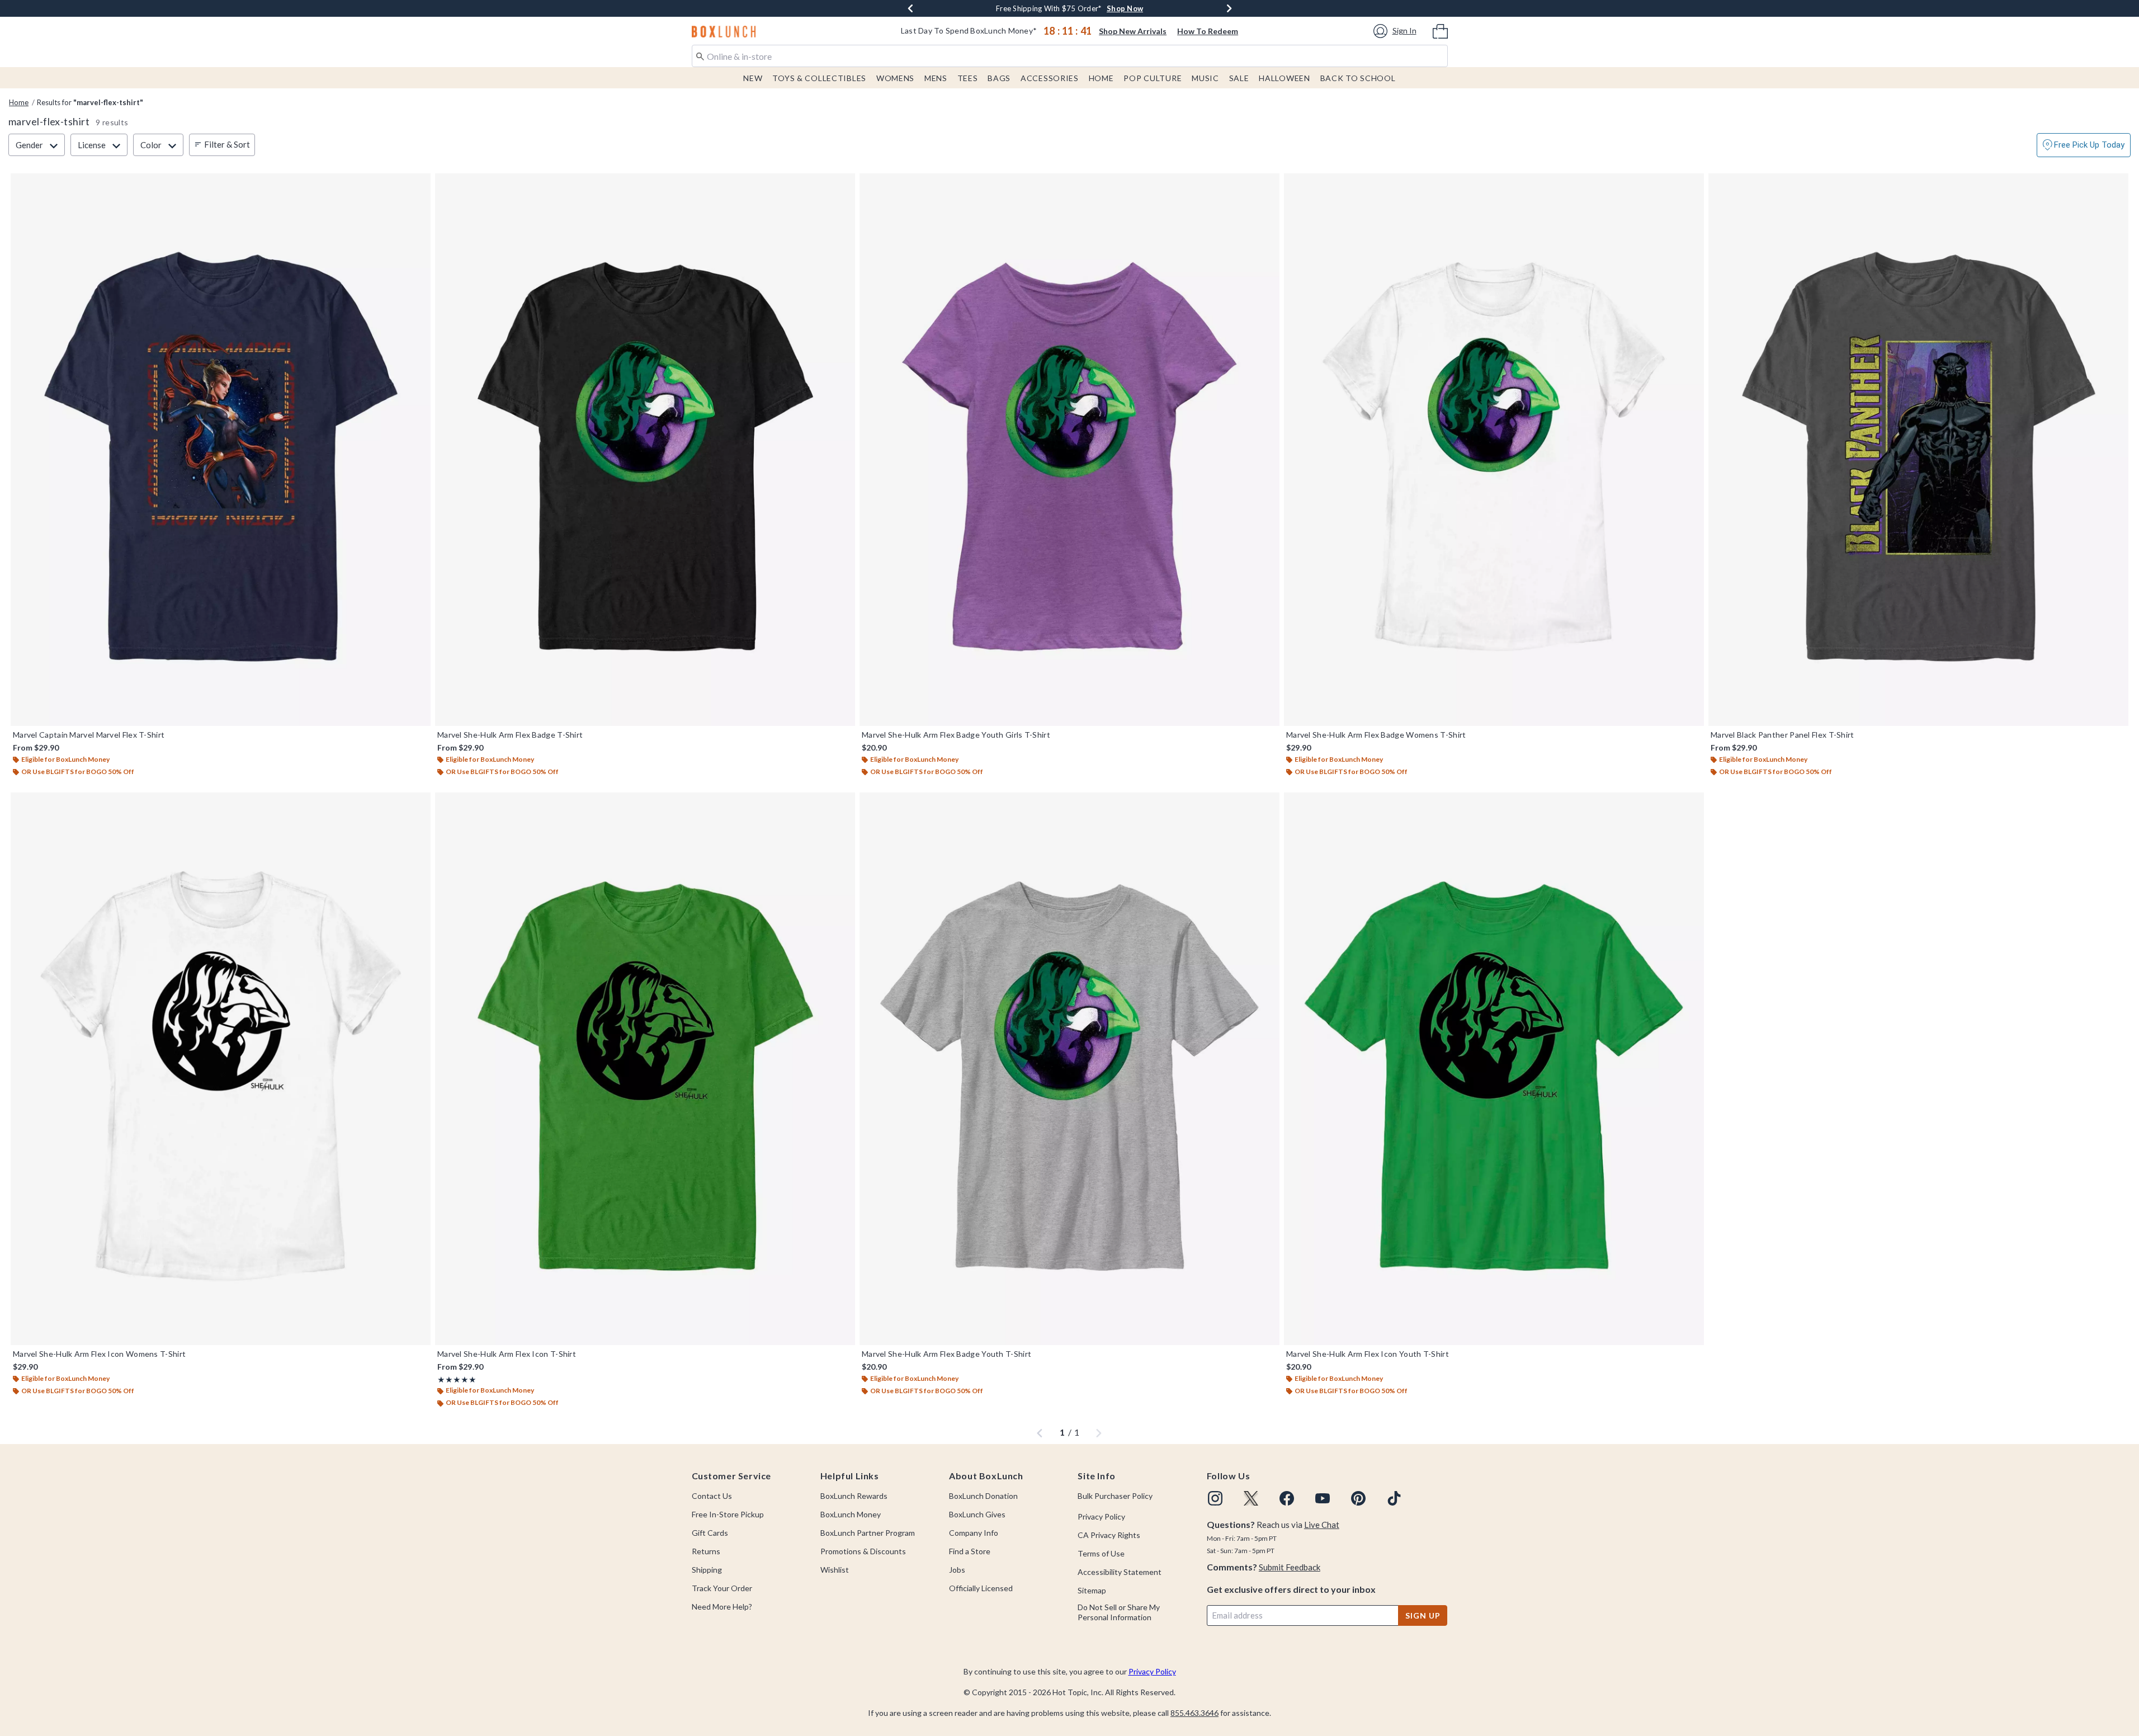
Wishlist (835, 1570)
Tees (968, 78)
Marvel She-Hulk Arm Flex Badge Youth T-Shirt (946, 1354)
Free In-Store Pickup (728, 1514)
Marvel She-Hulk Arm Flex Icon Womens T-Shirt (99, 1354)
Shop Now (1140, 8)
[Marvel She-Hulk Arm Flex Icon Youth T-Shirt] (1494, 1069)
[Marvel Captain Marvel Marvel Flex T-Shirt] (221, 450)
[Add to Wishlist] (419, 185)
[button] (1397, 31)
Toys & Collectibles (819, 78)
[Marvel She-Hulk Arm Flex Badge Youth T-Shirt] (1069, 1069)
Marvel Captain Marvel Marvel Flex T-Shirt (89, 735)
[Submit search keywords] (700, 55)
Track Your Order (722, 1588)
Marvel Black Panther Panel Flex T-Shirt (1782, 735)
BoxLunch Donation (983, 1496)
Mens (936, 78)
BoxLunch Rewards (854, 1496)
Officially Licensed (981, 1588)
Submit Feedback (1290, 1567)
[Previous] (910, 8)
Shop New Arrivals (1133, 31)
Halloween (1284, 78)
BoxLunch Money (851, 1514)
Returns (706, 1551)
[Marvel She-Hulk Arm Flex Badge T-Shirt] (645, 450)
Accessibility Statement (1120, 1572)
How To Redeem (1208, 31)
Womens (895, 78)
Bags (999, 78)
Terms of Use (1101, 1553)
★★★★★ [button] (457, 1379)
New (753, 78)
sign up (1423, 1615)
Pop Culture (1153, 78)
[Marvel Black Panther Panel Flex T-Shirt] (1918, 450)
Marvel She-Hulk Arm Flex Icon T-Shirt (507, 1354)
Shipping (707, 1570)
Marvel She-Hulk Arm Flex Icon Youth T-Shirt (1368, 1354)
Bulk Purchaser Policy (1115, 1496)
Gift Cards (710, 1533)
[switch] (2084, 145)
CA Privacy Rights (1109, 1535)
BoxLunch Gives (977, 1514)
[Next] (1229, 8)
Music (1205, 78)
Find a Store (970, 1551)
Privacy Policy (1101, 1516)
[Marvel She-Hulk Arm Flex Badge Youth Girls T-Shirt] (1069, 450)
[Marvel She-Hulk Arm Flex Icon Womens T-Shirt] (221, 1069)
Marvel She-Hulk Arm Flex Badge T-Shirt (510, 735)
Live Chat (1322, 1525)
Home (1101, 78)
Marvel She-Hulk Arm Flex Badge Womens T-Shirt (1376, 735)
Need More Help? (722, 1607)
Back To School (1358, 78)
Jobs (957, 1570)
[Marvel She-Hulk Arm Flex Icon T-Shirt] (645, 1069)
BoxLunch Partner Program (868, 1533)
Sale (1239, 78)
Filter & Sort (227, 144)
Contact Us (712, 1496)
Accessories (1050, 78)
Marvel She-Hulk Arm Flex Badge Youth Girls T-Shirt (956, 735)
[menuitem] (1440, 30)
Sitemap (1092, 1590)
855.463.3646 (1194, 1713)
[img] (1215, 1498)
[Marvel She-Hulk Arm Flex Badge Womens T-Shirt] (1494, 450)
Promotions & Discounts (863, 1551)
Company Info (974, 1533)
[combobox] (1070, 56)
